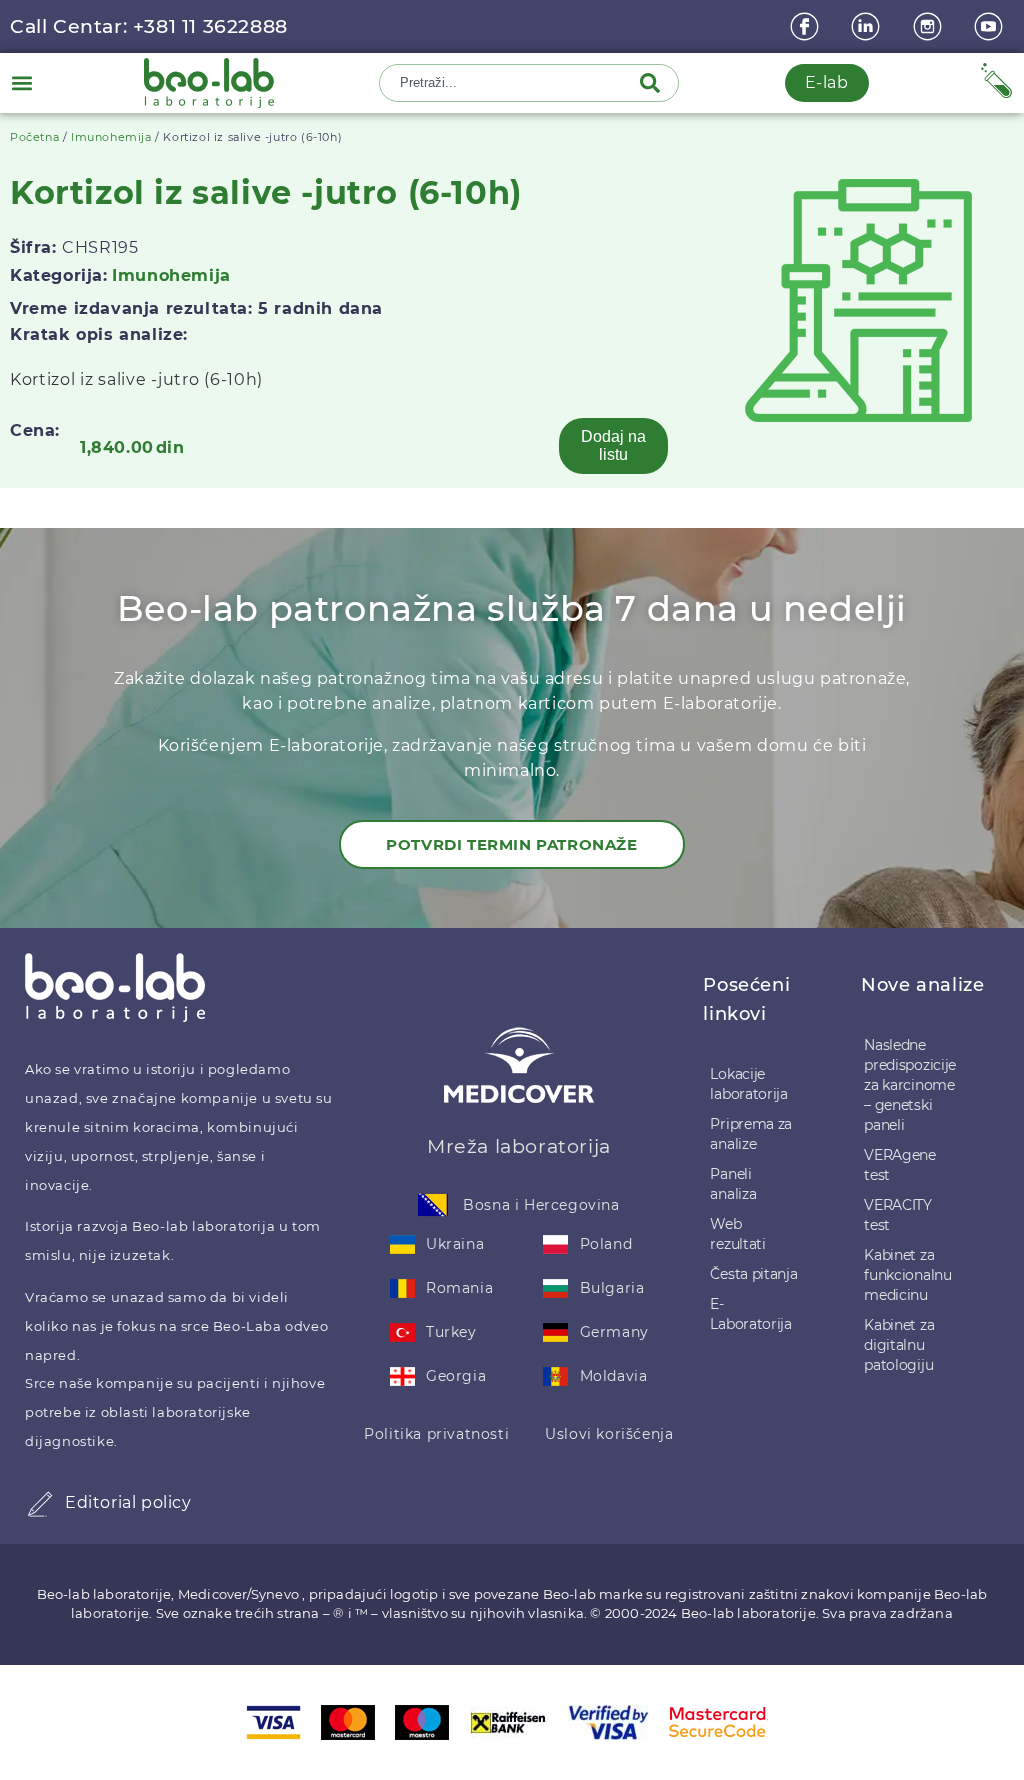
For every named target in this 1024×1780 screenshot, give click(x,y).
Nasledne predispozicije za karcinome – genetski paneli (910, 1085)
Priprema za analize (751, 1134)
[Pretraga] (654, 83)
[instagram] (930, 26)
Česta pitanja (753, 1274)
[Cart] (996, 80)
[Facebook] (807, 26)
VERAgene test (900, 1165)
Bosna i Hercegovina (541, 1205)
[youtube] (991, 26)
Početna (34, 137)
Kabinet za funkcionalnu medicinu (907, 1275)
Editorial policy (128, 1502)
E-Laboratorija (750, 1314)
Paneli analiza (733, 1184)
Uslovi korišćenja (609, 1434)
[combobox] (511, 83)
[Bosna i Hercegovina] (433, 1205)
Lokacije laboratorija (748, 1084)
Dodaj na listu (613, 445)
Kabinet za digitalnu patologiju (899, 1345)
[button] (21, 82)
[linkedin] (868, 26)
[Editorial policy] (40, 1504)
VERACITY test (898, 1215)
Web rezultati (737, 1234)
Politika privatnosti (436, 1434)
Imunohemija (111, 137)
